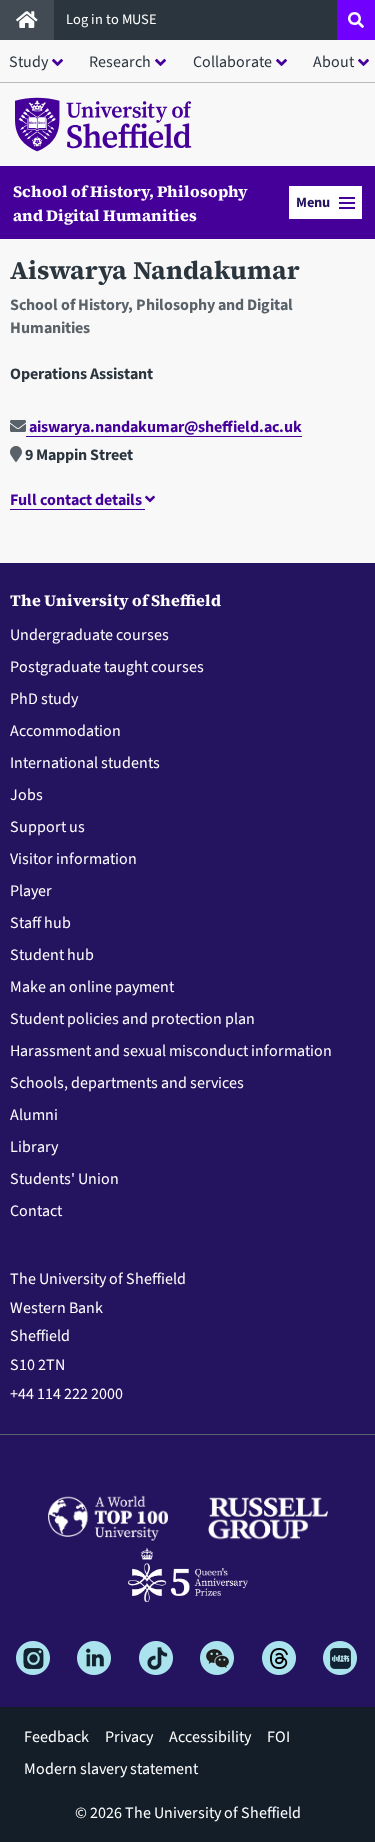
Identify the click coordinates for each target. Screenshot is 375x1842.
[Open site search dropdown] (356, 20)
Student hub (52, 955)
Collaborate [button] (232, 62)
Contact (36, 1211)
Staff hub (40, 923)
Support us (47, 827)
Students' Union (64, 1179)
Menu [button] (313, 202)
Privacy (129, 1737)
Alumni (34, 1115)
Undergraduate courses (89, 635)
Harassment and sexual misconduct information (171, 1051)
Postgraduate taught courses (107, 667)
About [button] (333, 62)
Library (34, 1147)
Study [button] (28, 62)
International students (85, 763)
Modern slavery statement (111, 1769)
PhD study (44, 699)
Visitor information (73, 859)
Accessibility (210, 1737)
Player (31, 891)
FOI (278, 1737)
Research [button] (120, 62)
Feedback (56, 1737)
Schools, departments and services (127, 1083)
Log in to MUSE (113, 19)
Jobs (26, 795)
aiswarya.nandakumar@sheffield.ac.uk (164, 427)
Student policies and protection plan (132, 1019)
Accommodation (65, 731)
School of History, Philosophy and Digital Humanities (130, 203)
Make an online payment (92, 987)
